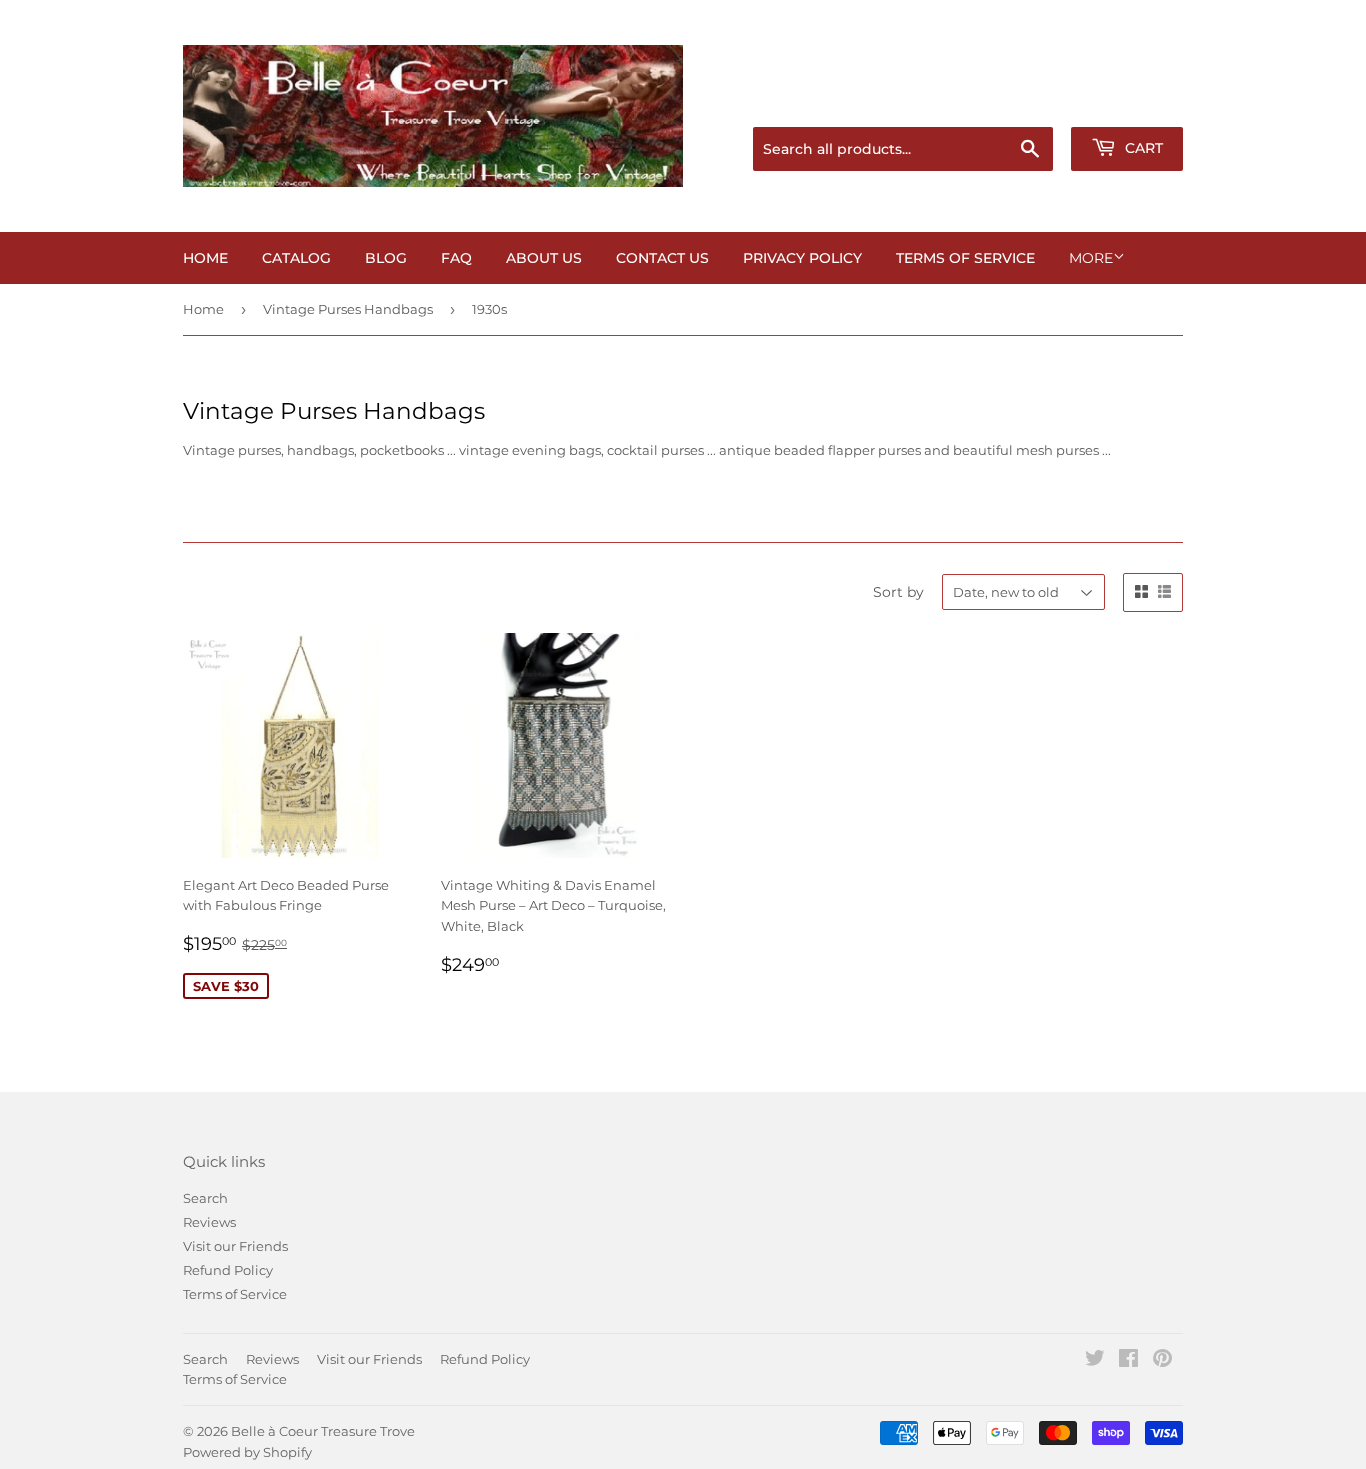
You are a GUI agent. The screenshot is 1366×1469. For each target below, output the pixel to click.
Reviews (209, 1222)
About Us (544, 258)
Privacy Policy (802, 258)
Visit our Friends (235, 1246)
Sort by (898, 592)
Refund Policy (228, 1270)
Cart (1142, 148)
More (1091, 258)
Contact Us (662, 258)
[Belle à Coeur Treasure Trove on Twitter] (1095, 1361)
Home (205, 258)
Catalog (296, 258)
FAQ (456, 258)
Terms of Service (965, 258)
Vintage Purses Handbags (348, 309)
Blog (386, 258)
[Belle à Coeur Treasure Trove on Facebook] (1128, 1361)
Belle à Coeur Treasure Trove (323, 1431)
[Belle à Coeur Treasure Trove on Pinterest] (1162, 1361)
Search (205, 1198)
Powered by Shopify (247, 1452)
